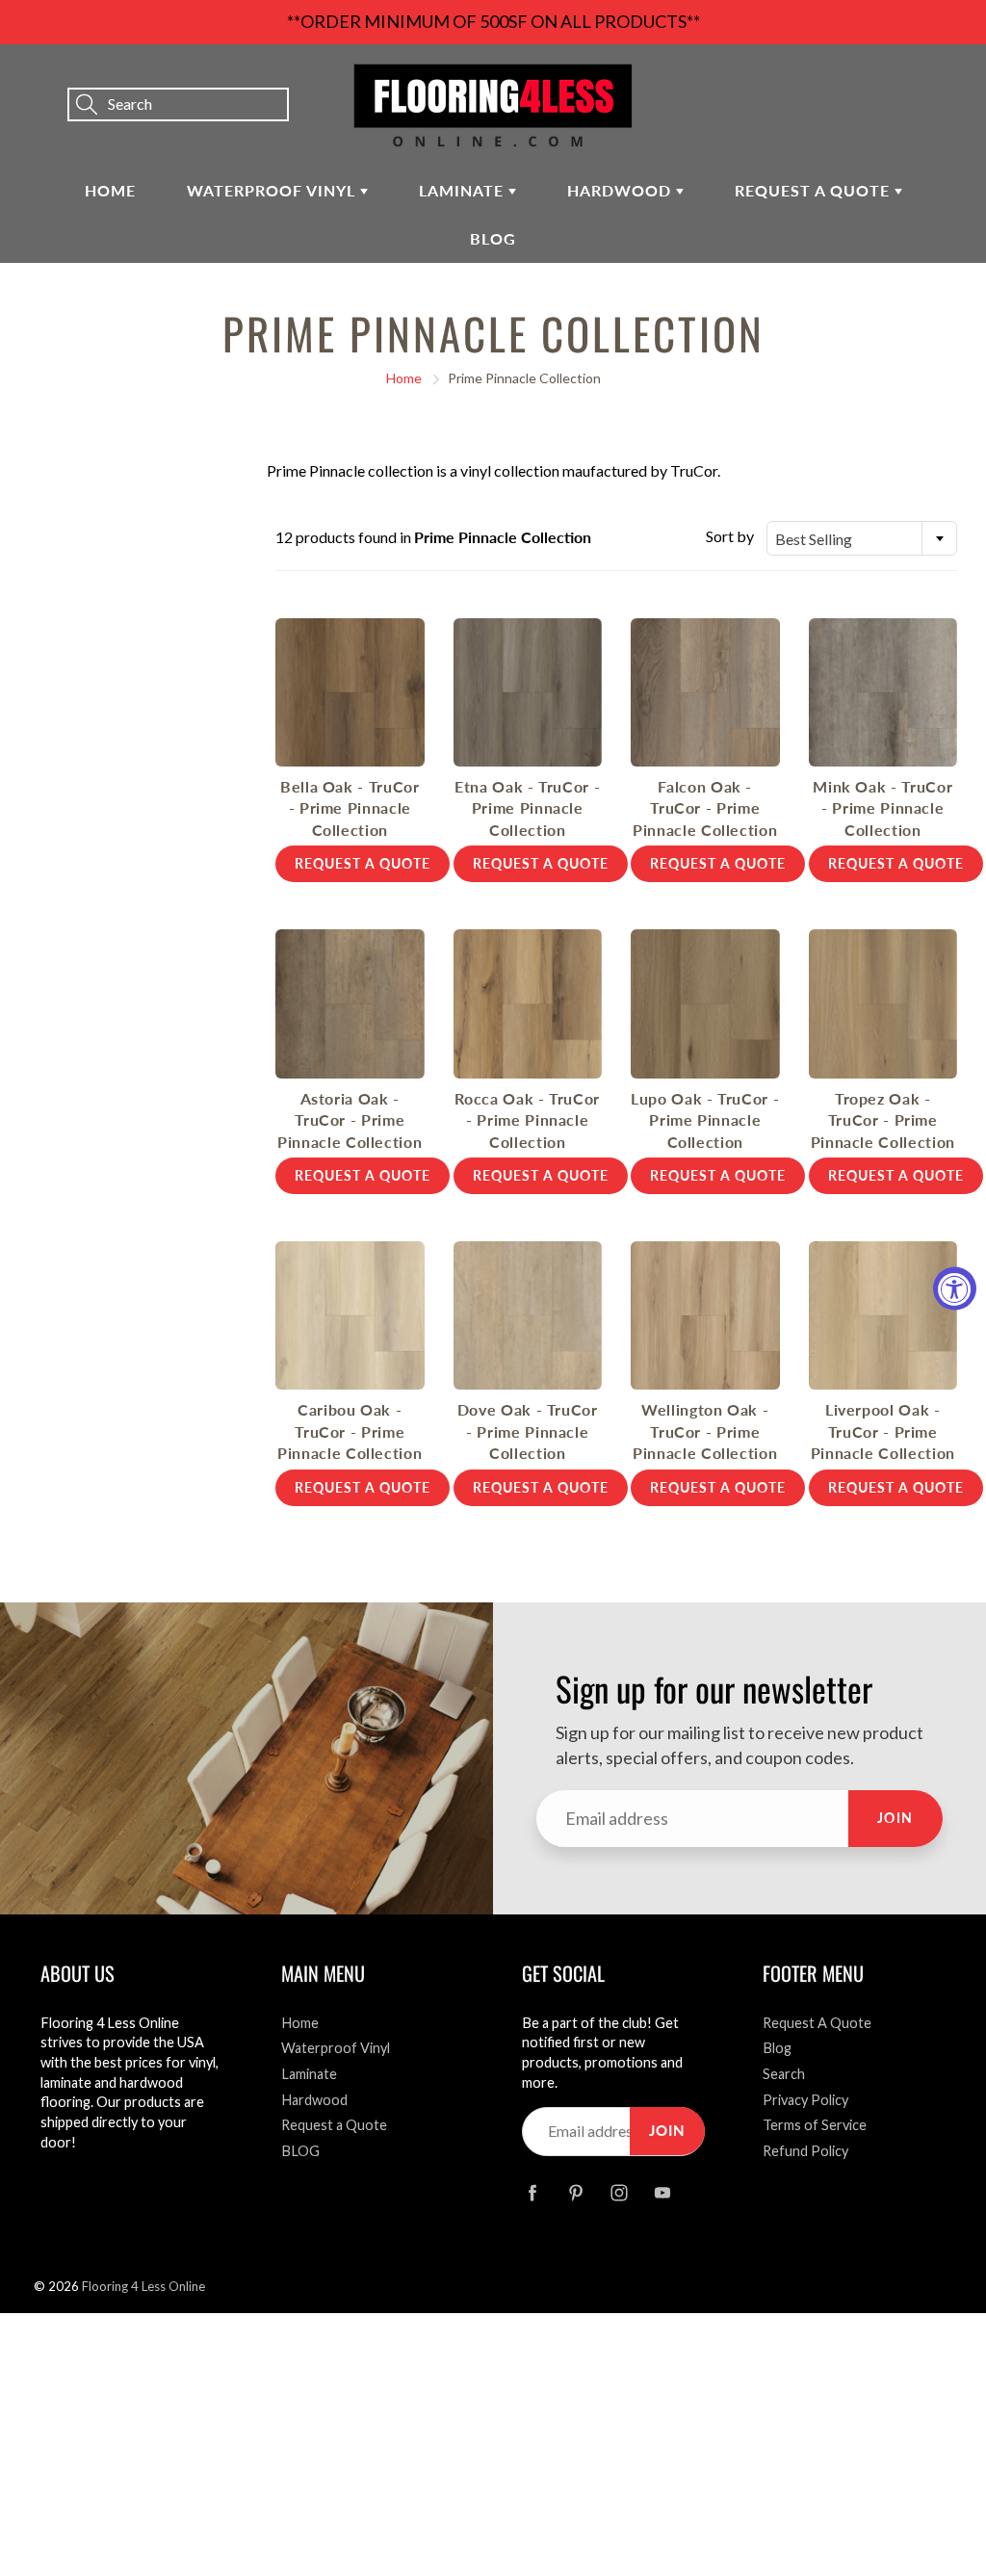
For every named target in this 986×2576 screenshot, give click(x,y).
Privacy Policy (805, 2100)
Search (784, 2074)
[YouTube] (662, 2192)
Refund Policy (805, 2151)
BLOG (493, 238)
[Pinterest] (575, 2192)
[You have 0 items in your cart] (952, 78)
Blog (777, 2048)
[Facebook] (532, 2192)
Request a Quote (815, 190)
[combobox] (862, 538)
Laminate (464, 190)
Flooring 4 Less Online (143, 2286)
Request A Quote (817, 2023)
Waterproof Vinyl (273, 190)
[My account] (904, 78)
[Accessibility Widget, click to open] (955, 1288)
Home (110, 190)
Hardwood (622, 190)
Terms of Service (815, 2125)
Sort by (730, 536)
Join (895, 1818)
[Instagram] (619, 2192)
